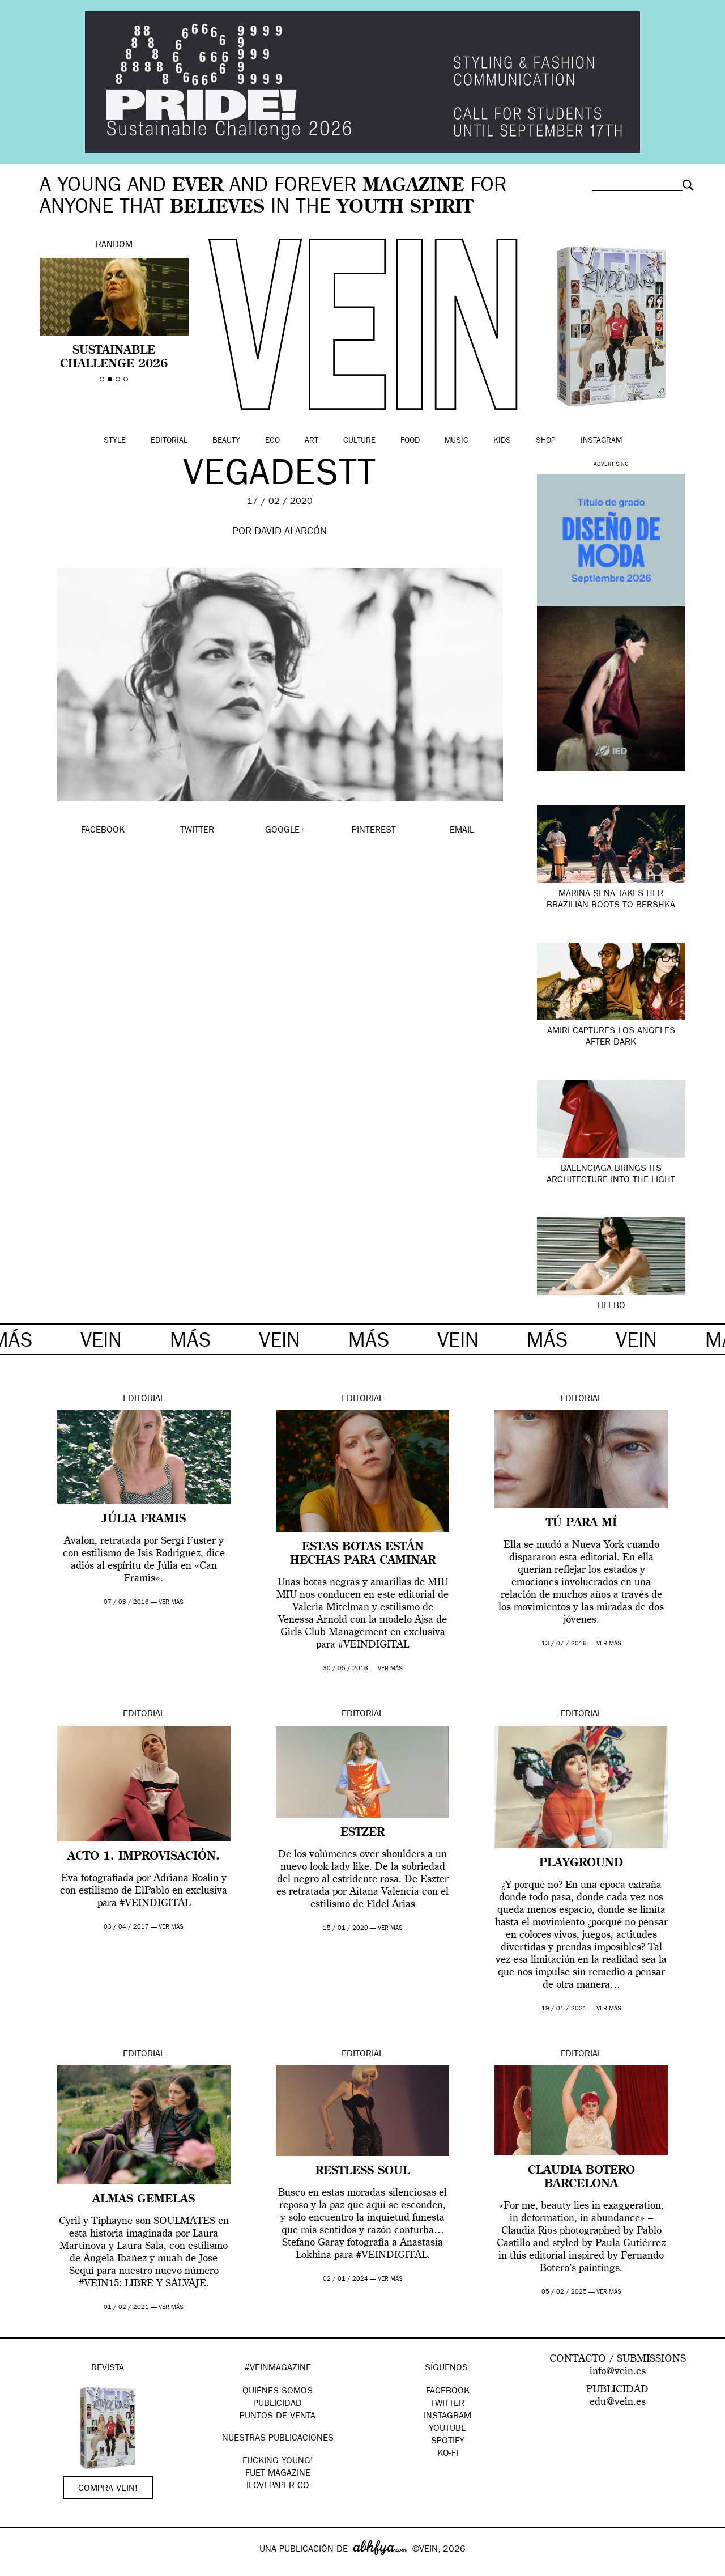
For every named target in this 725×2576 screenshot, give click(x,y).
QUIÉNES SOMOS (278, 2392)
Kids (502, 441)
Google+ (21, 2569)
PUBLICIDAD (278, 2404)
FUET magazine (278, 2474)
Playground (581, 1864)
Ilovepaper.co (278, 2486)
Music (457, 441)
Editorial (169, 441)
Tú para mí (581, 1523)
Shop (546, 441)
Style (115, 441)
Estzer (362, 1833)
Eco (272, 441)
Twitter (447, 2404)
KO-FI (448, 2454)
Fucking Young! (278, 2462)
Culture (359, 441)
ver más (171, 1603)
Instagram (601, 441)
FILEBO (611, 1306)
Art (312, 441)
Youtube (447, 2429)
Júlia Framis (144, 1520)
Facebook (448, 2392)
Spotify (448, 2442)
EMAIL (462, 831)
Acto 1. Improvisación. (144, 1857)
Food (410, 441)
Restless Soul (363, 2171)
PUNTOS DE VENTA (278, 2417)
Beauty (226, 441)
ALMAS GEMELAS (144, 2200)
